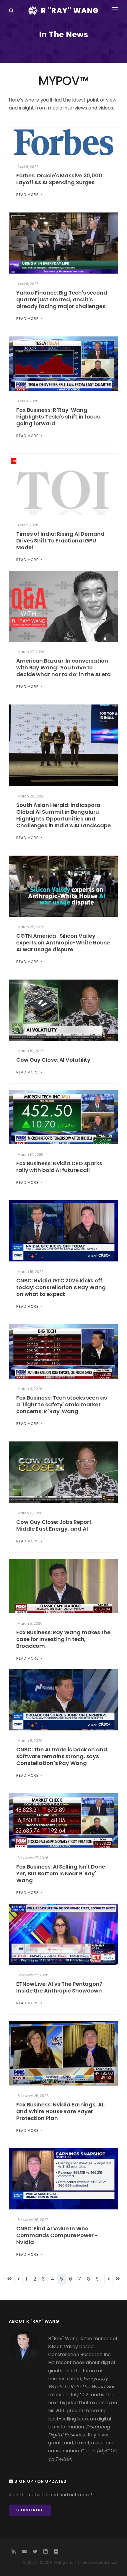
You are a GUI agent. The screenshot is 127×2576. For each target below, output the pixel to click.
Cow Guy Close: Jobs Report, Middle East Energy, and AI (54, 1525)
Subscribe (30, 2510)
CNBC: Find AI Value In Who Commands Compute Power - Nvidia (57, 2235)
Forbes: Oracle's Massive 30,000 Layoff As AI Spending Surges (59, 179)
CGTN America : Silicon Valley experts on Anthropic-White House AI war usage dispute (63, 943)
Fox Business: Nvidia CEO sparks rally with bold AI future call (59, 1167)
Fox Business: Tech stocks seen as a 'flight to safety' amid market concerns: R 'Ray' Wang (62, 1404)
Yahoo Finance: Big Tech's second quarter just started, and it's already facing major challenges (62, 299)
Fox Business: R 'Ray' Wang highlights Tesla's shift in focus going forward (58, 417)
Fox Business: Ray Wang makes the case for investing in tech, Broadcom (63, 1639)
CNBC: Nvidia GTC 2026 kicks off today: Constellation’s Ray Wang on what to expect (61, 1287)
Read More (28, 195)
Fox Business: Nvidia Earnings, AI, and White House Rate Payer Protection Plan (61, 2111)
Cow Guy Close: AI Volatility (53, 1060)
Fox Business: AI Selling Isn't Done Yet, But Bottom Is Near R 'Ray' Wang (61, 1873)
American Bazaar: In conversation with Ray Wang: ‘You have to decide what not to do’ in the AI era (63, 667)
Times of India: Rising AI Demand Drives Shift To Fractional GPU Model (60, 541)
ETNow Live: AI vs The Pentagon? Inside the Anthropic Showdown (59, 1987)
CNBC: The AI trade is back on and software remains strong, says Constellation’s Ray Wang (62, 1756)
